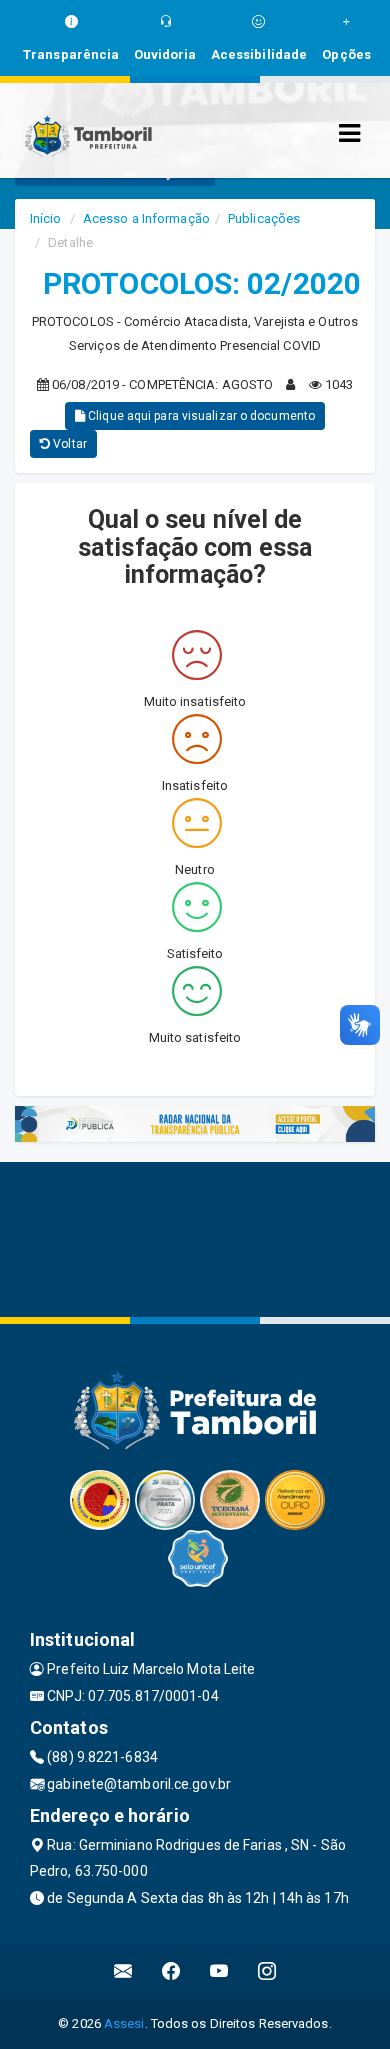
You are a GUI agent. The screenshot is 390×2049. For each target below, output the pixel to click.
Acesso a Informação (146, 218)
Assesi (124, 2023)
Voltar (68, 444)
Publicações (264, 218)
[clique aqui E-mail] (123, 1971)
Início (46, 218)
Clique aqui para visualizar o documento (200, 416)
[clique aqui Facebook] (171, 1971)
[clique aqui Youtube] (219, 1971)
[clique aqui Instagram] (267, 1971)
